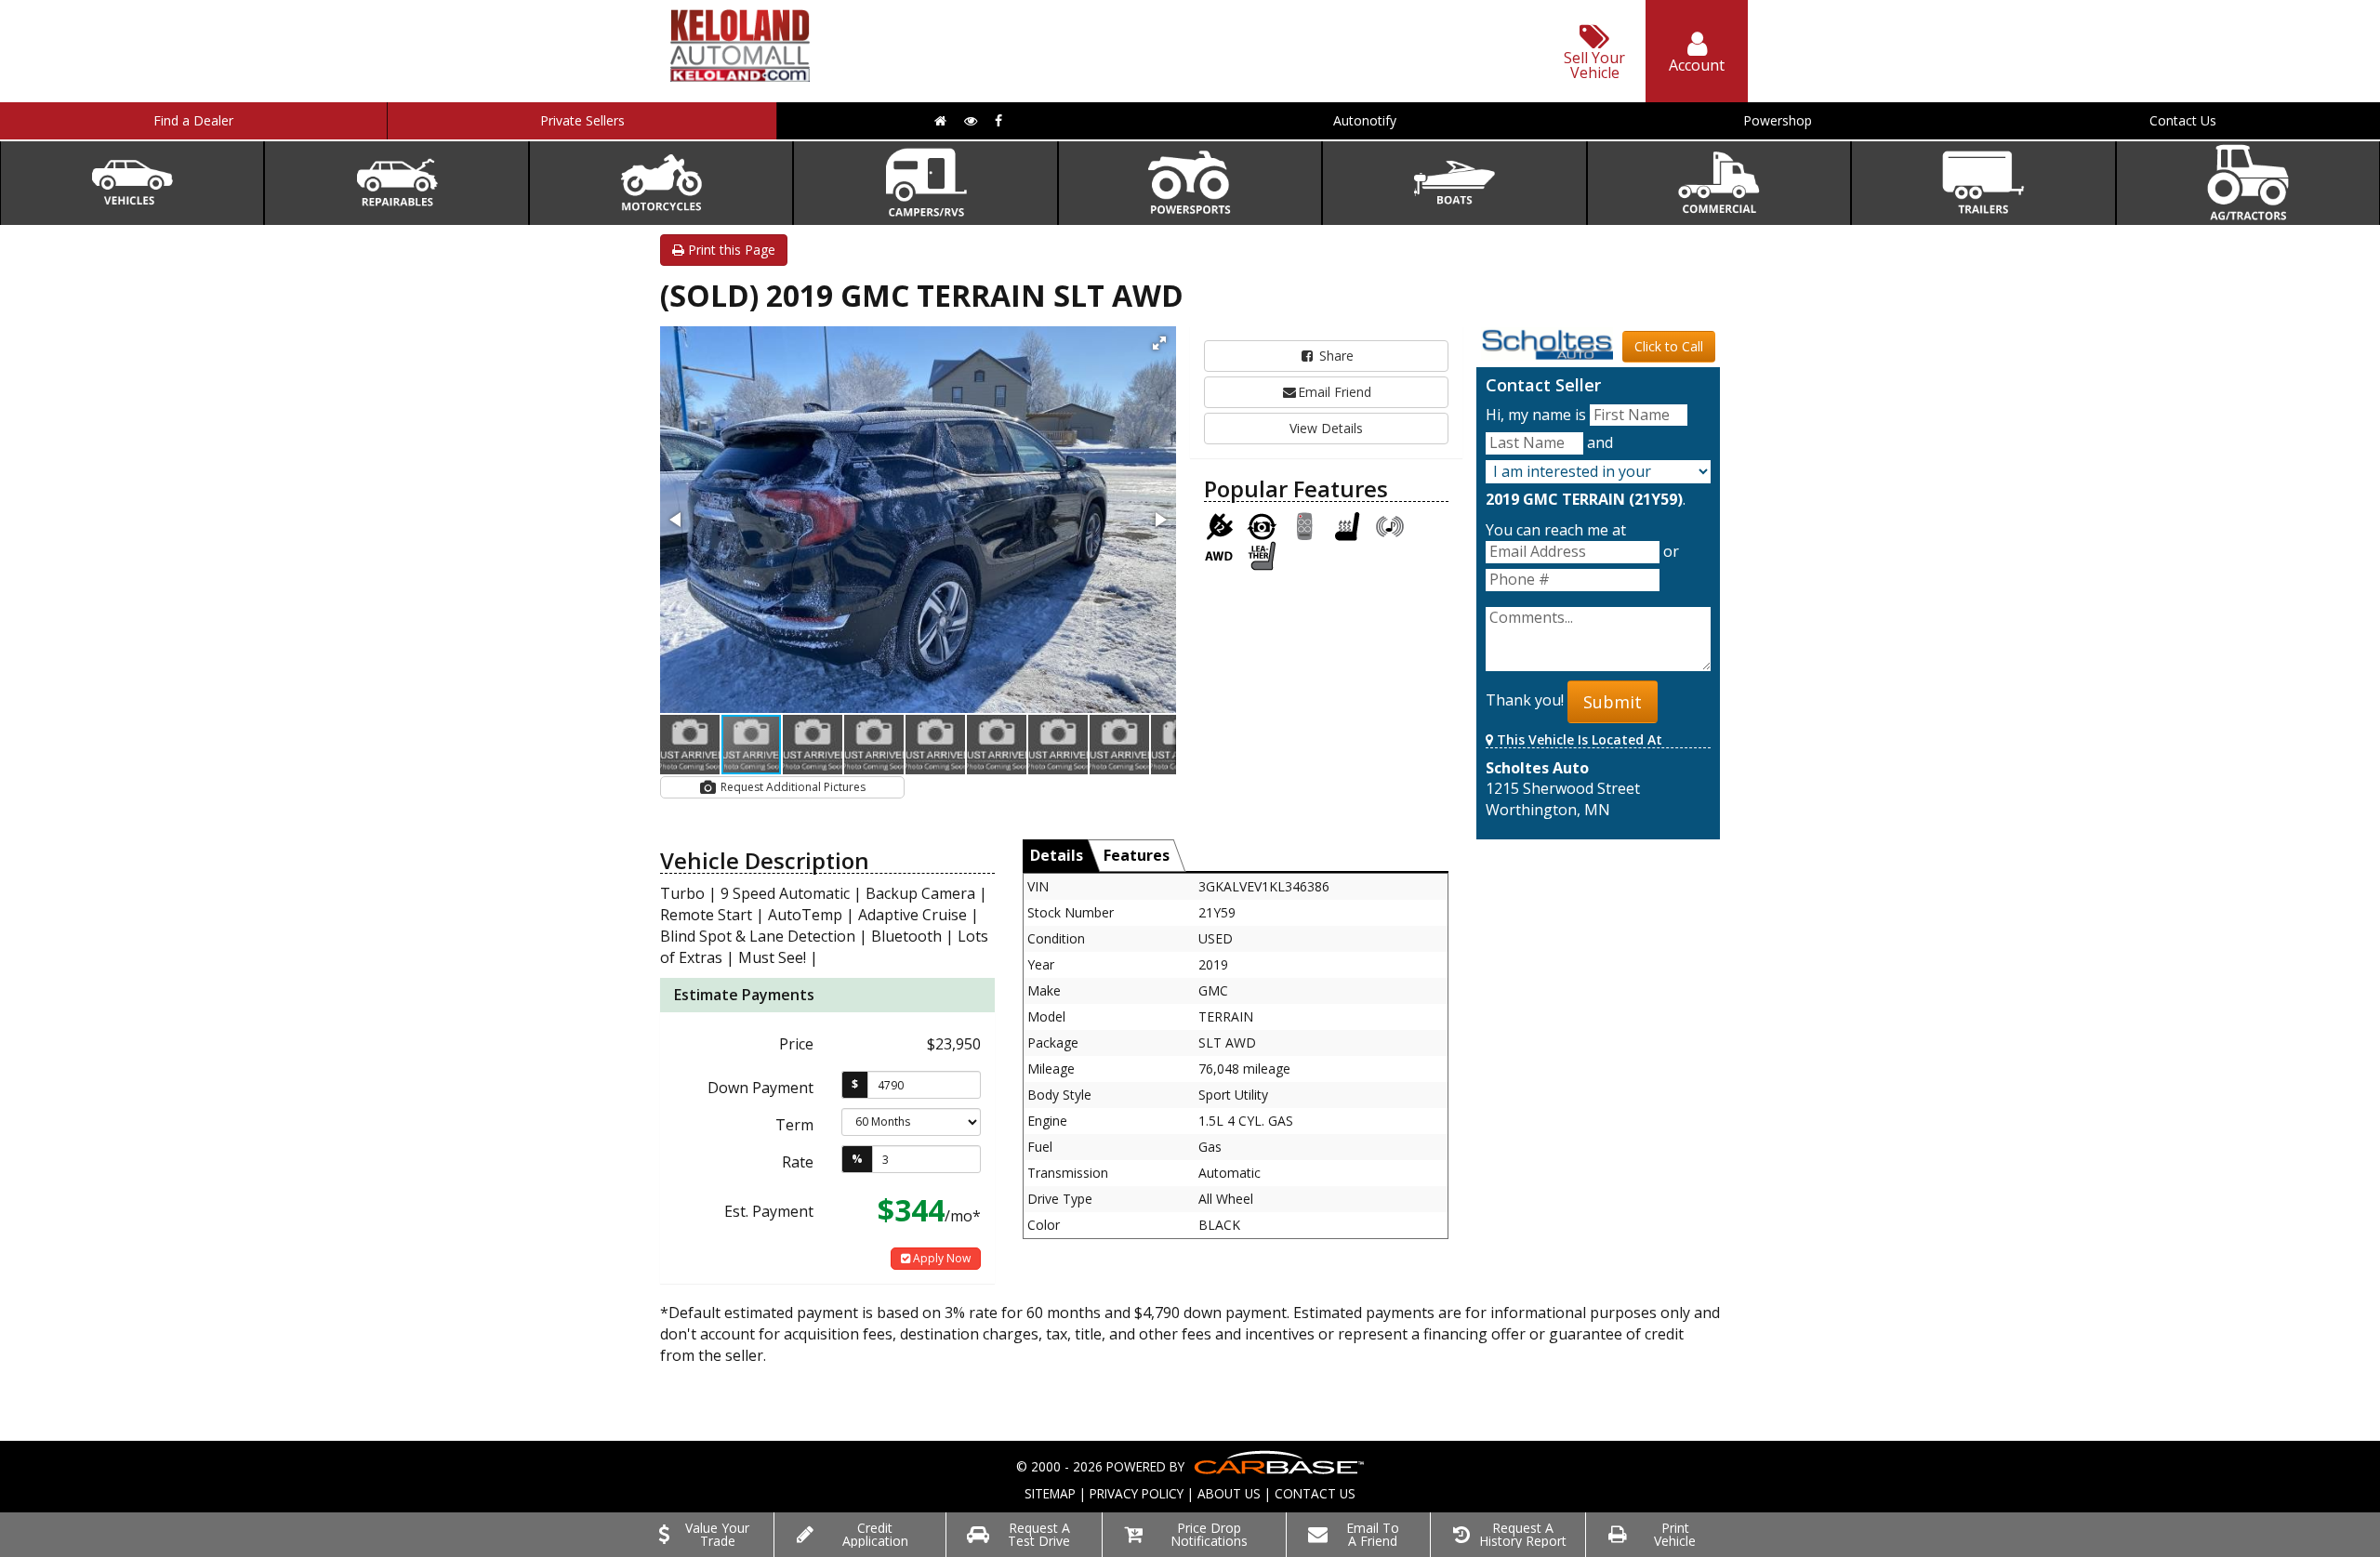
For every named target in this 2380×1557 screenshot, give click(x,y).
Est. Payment (769, 1211)
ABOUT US (1229, 1493)
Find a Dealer (193, 120)
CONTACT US (1315, 1493)
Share (1335, 356)
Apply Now (940, 1258)
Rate (798, 1162)
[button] (1159, 343)
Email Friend (1335, 392)
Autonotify (1365, 120)
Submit (1613, 702)
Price (796, 1044)
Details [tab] (1057, 855)
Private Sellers (582, 120)
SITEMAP (1050, 1493)
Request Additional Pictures (792, 787)
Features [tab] (1137, 855)
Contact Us (2183, 120)
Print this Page (730, 250)
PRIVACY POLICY (1137, 1493)
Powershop (1778, 120)
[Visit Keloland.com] (740, 76)
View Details (1326, 428)
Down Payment (760, 1088)
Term (794, 1125)
